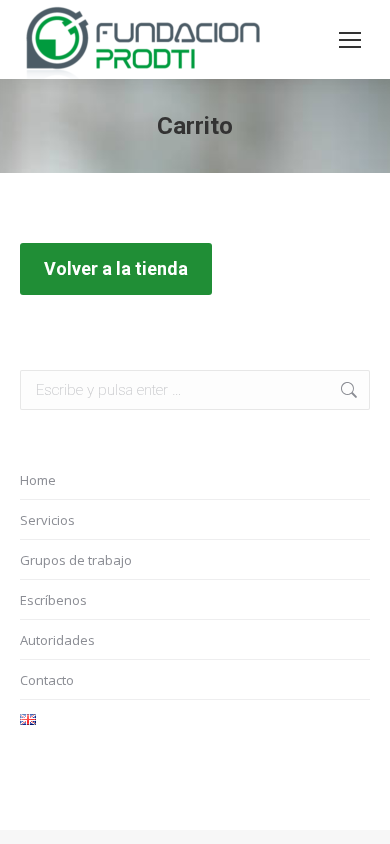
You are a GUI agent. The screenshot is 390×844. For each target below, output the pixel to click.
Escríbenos (53, 600)
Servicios (47, 520)
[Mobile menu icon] (350, 40)
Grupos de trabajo (76, 560)
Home (38, 480)
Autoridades (57, 640)
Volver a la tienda (116, 268)
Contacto (47, 680)
